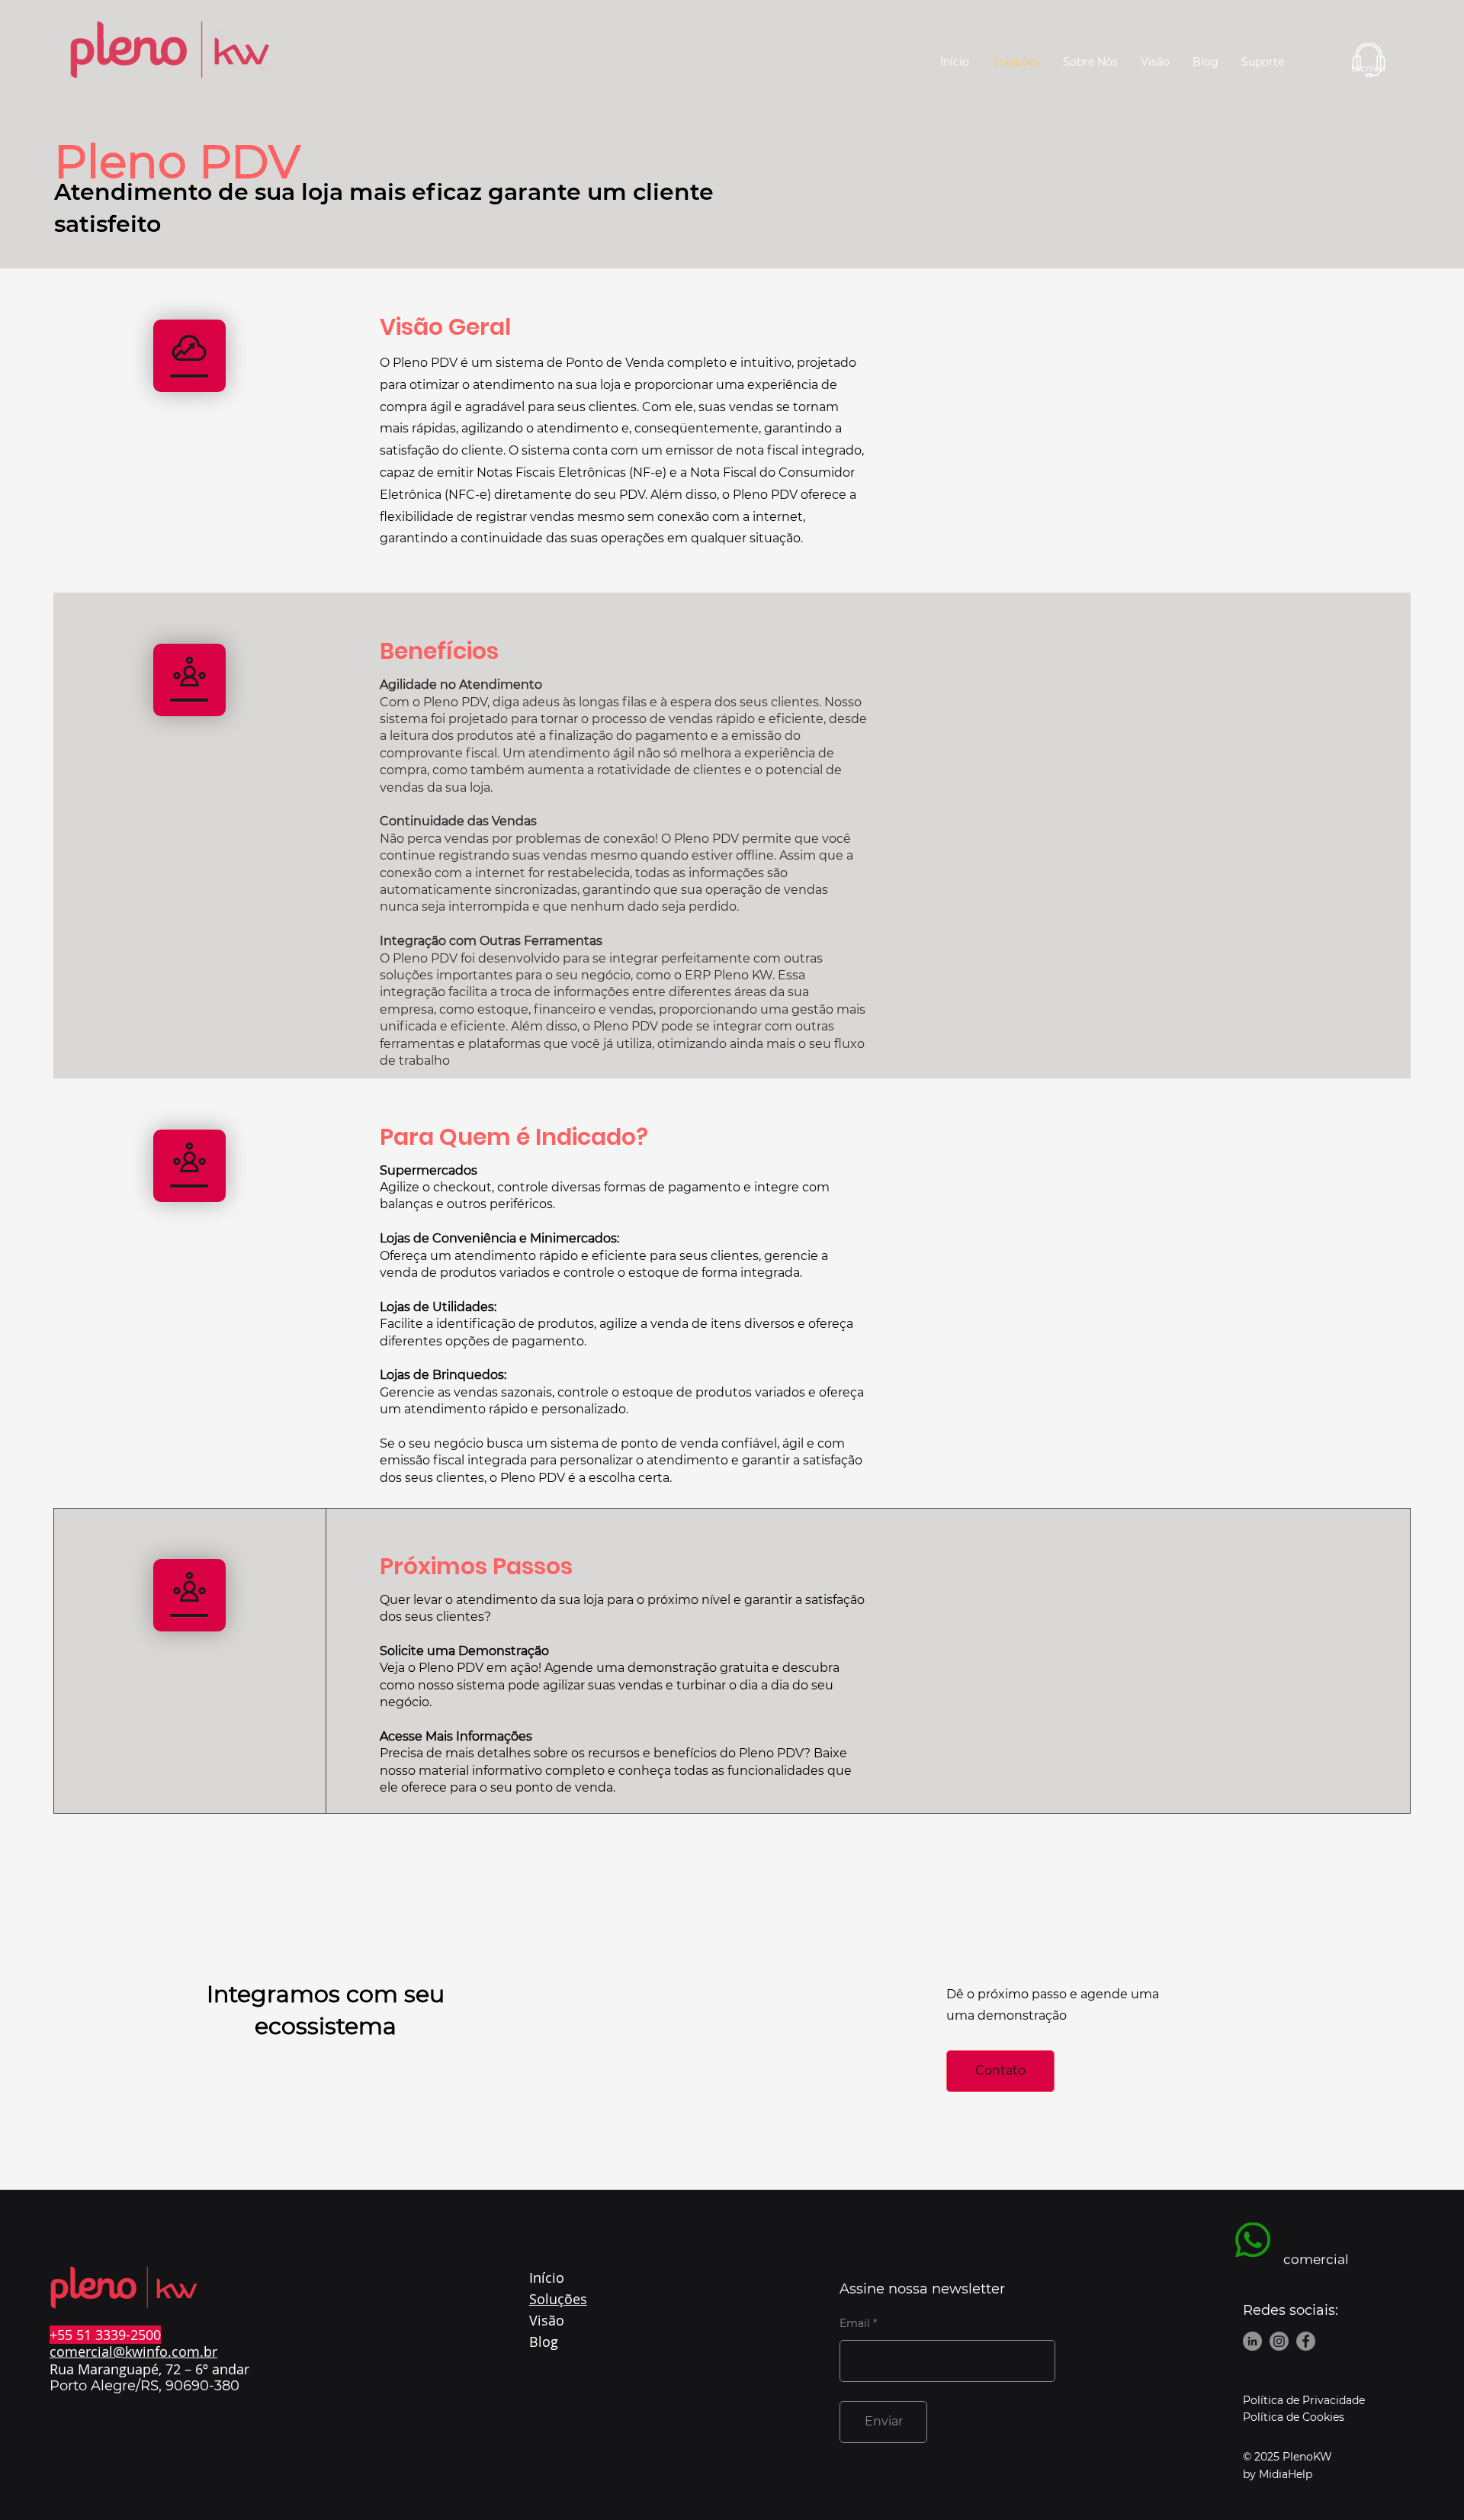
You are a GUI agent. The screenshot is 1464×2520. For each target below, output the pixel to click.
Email (855, 2323)
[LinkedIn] (1252, 2341)
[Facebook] (1306, 2341)
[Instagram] (1279, 2341)
